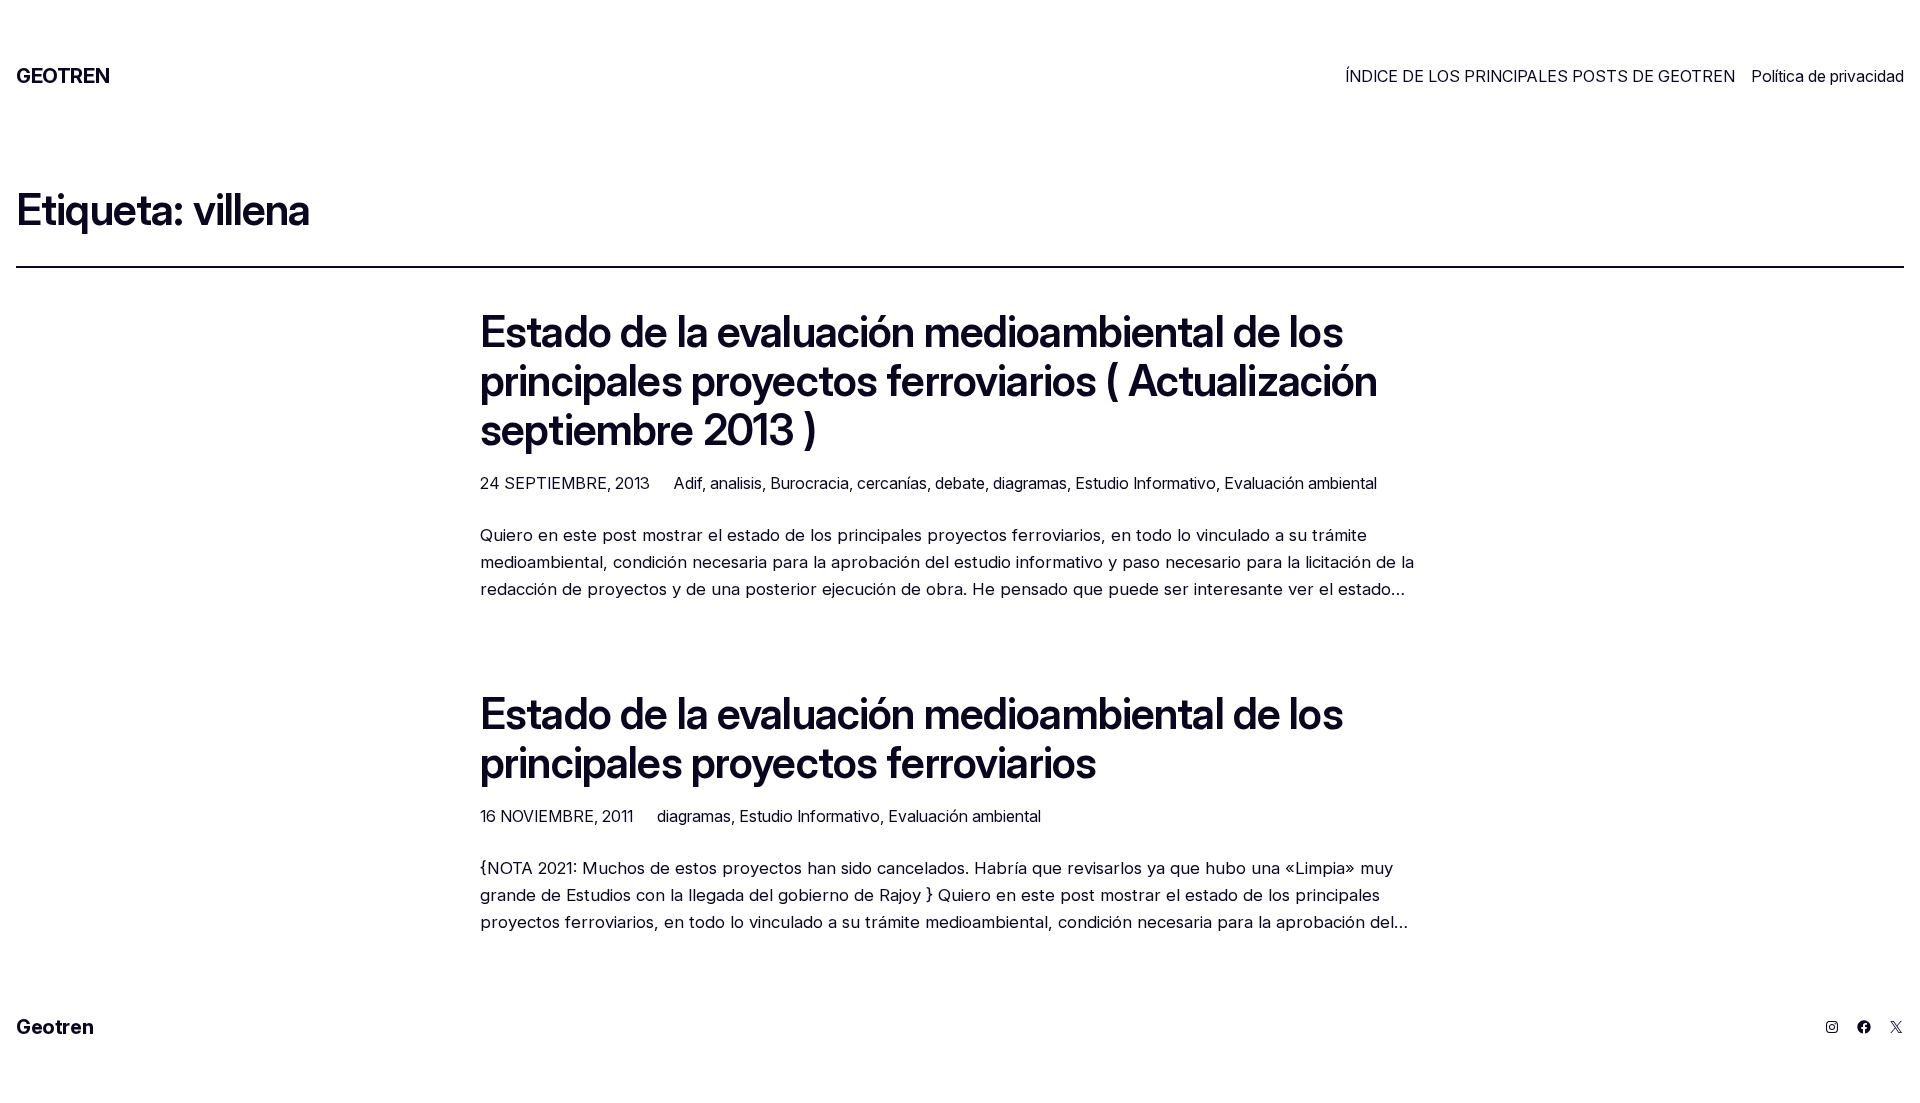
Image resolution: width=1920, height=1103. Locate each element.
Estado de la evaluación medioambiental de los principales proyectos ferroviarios (911, 739)
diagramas (1030, 483)
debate (960, 483)
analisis (736, 483)
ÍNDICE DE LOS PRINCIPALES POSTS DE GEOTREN (1540, 76)
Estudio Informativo (1145, 483)
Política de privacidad (1827, 76)
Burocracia (809, 483)
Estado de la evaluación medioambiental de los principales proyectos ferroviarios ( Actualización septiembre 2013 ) (929, 381)
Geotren (62, 76)
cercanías (892, 483)
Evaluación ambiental (1300, 483)
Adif (688, 483)
